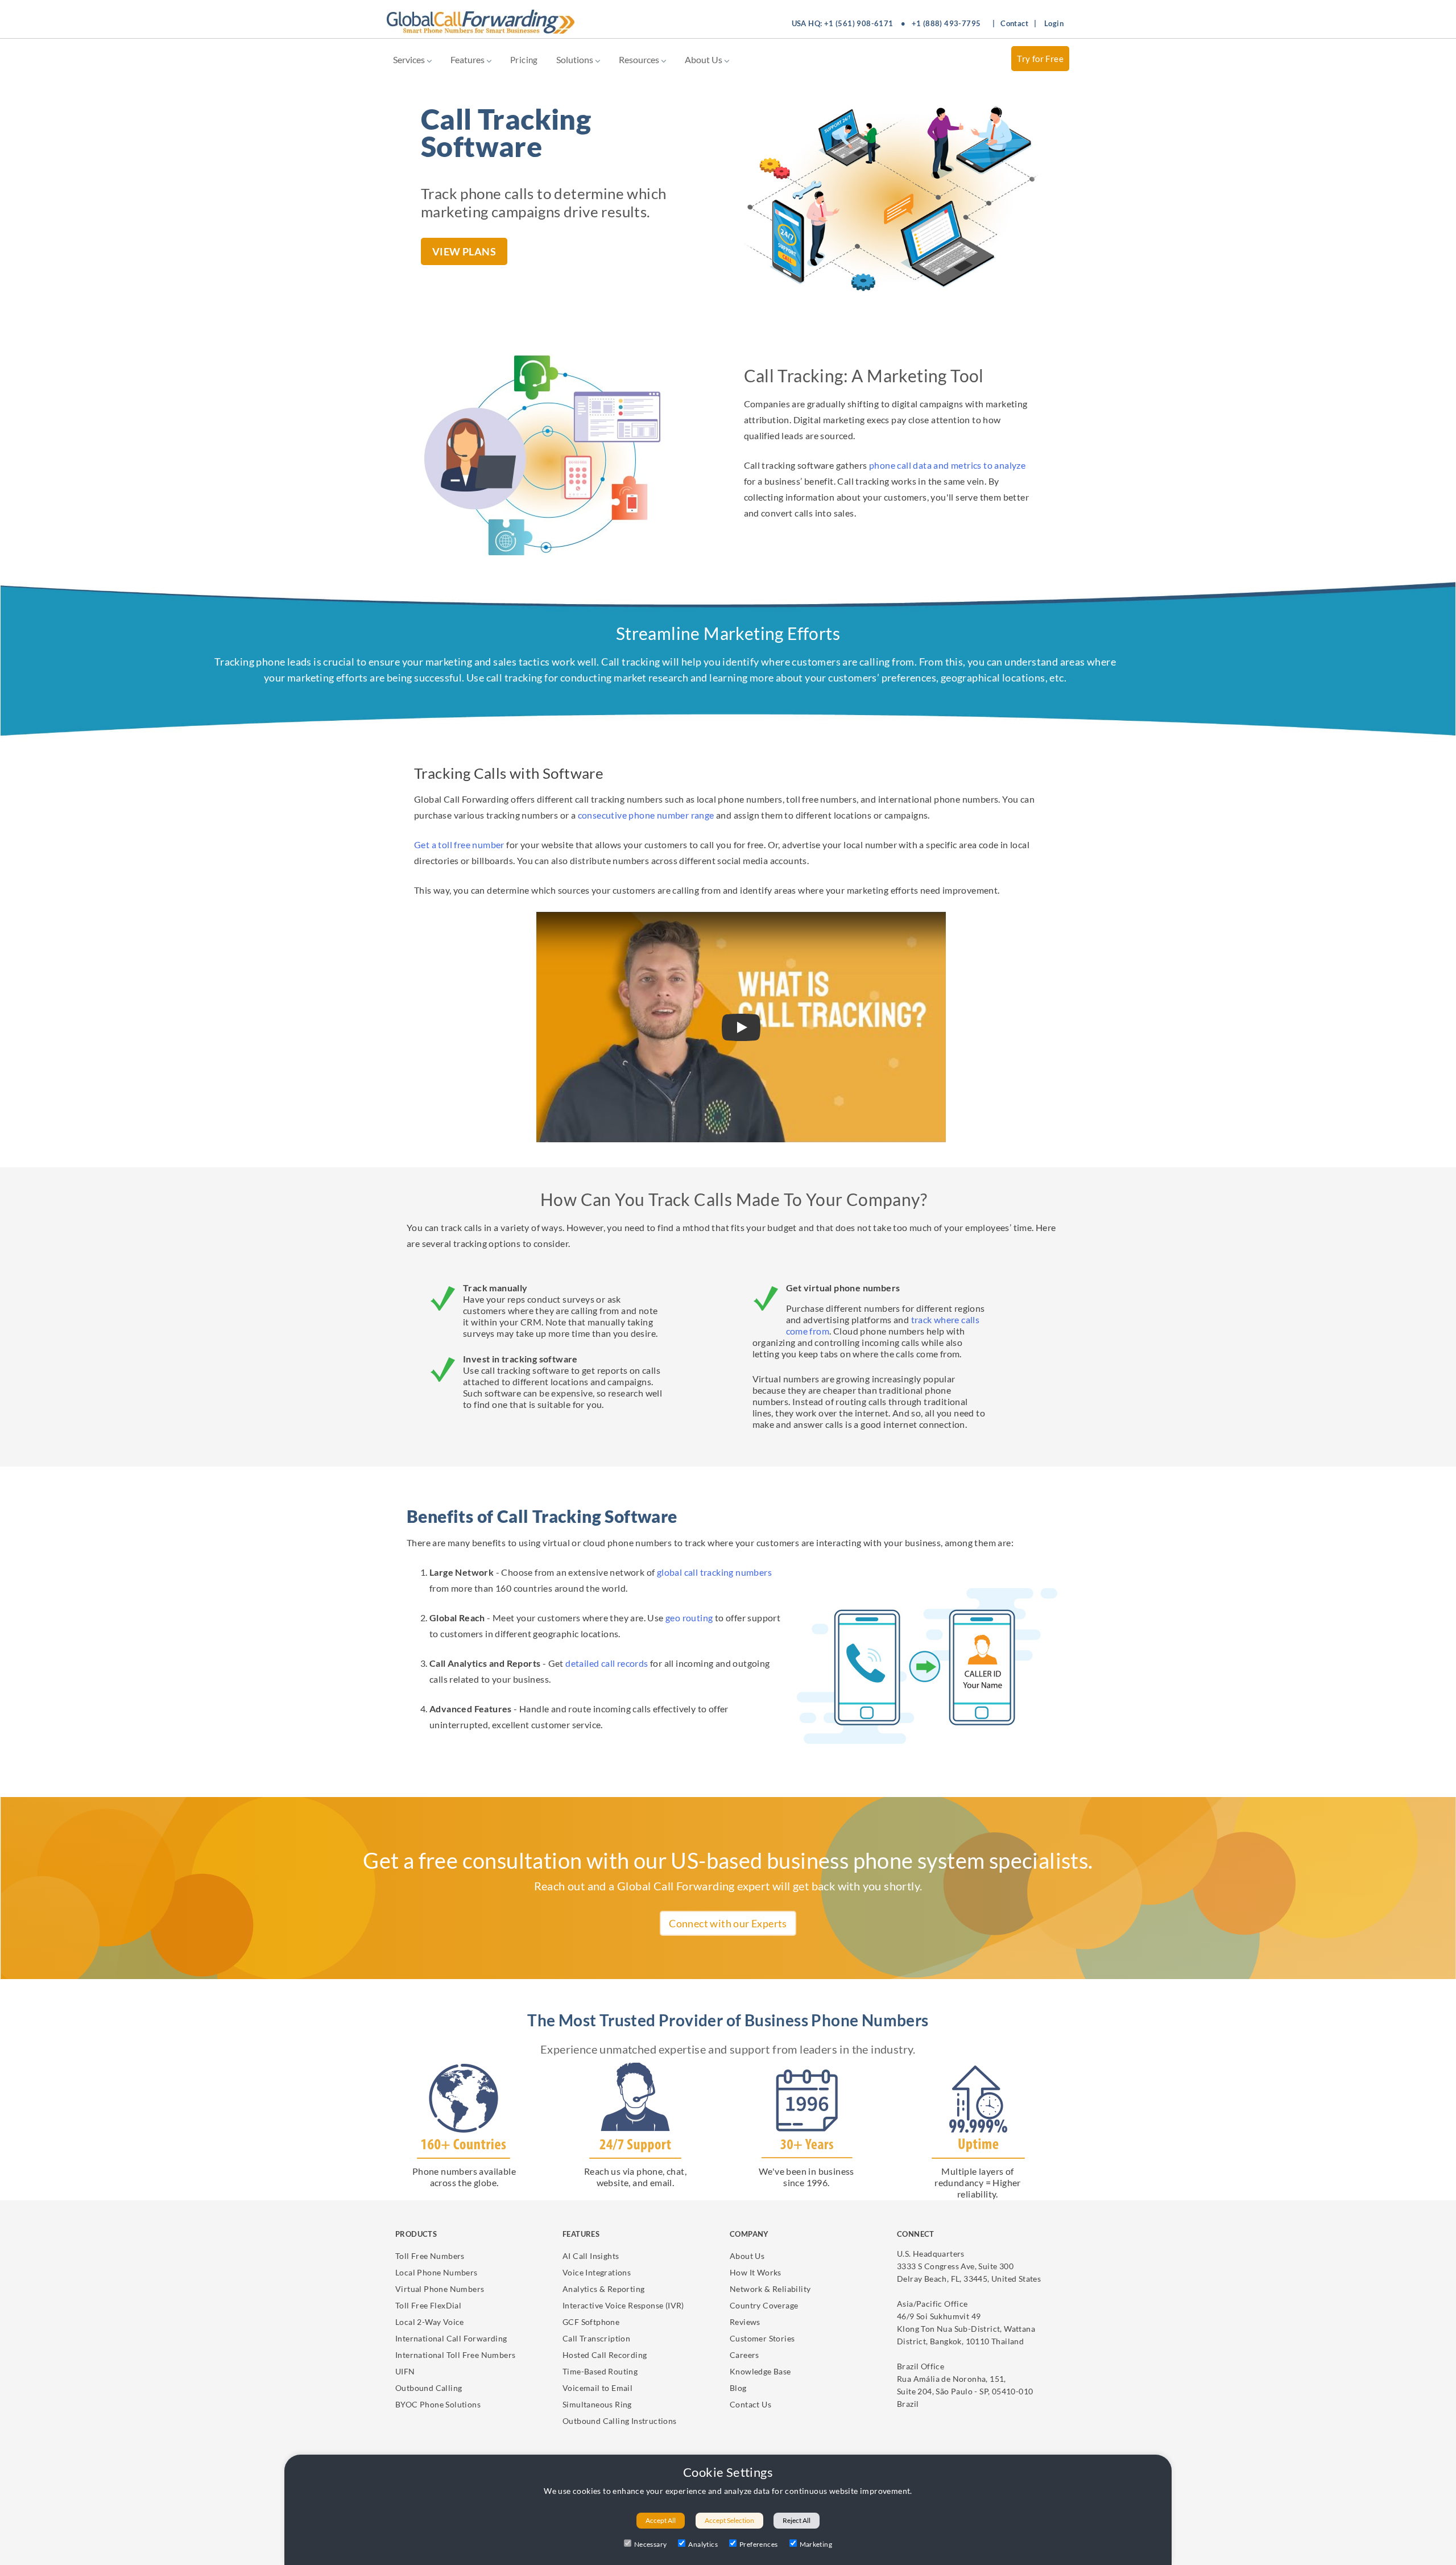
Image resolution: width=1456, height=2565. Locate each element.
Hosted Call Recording (605, 2355)
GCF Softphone (591, 2322)
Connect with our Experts (728, 1923)
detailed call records (607, 1663)
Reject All (797, 2520)
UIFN (405, 2371)
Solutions (576, 59)
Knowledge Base (760, 2371)
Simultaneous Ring (597, 2404)
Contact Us (750, 2404)
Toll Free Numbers (430, 2256)
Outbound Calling (429, 2388)
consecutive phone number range (646, 815)
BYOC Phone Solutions (438, 2404)
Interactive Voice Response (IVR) (623, 2305)
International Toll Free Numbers (455, 2355)
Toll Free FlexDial (428, 2305)
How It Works (756, 2272)
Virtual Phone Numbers (440, 2289)
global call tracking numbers (714, 1572)
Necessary (651, 2544)
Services (410, 59)
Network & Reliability (770, 2289)
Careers (744, 2355)
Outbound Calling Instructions (620, 2421)
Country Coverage (764, 2305)
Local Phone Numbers (437, 2272)
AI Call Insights (591, 2256)
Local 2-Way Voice (430, 2322)
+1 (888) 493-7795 (946, 23)
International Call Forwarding (451, 2338)
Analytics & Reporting (603, 2289)
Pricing (524, 60)
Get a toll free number (459, 844)
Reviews (745, 2322)
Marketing (816, 2544)
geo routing (689, 1618)
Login (1054, 23)
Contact (1014, 23)
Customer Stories (762, 2338)
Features (468, 59)
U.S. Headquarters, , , (969, 2266)
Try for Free (1040, 59)
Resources (640, 59)
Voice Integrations (597, 2272)
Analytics (703, 2544)
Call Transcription (596, 2338)
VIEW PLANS (464, 251)
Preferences (758, 2544)
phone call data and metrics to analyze (947, 465)
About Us (704, 59)
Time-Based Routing (600, 2371)
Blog (738, 2388)
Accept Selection (729, 2520)
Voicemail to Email (597, 2388)
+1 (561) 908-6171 (859, 23)
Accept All (661, 2520)
